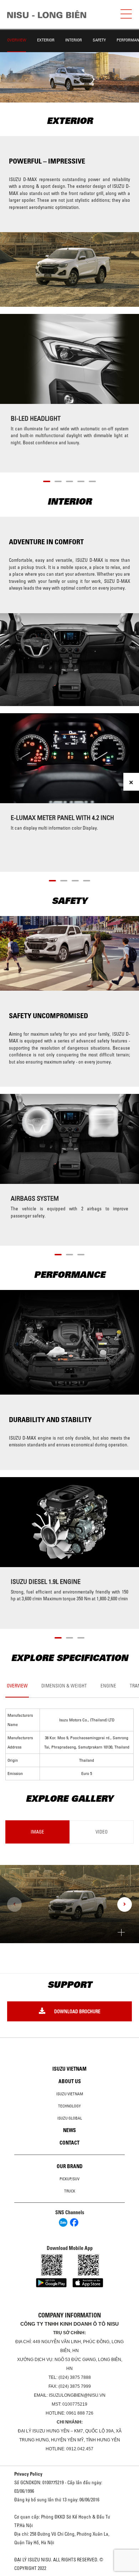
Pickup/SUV (69, 2179)
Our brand (70, 2166)
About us (70, 2081)
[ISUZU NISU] (47, 14)
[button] (47, 480)
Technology (69, 2106)
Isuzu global (70, 2118)
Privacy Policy (28, 2474)
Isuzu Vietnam (69, 2069)
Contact (69, 2143)
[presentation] (14, 1904)
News (69, 2130)
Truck (70, 2191)
